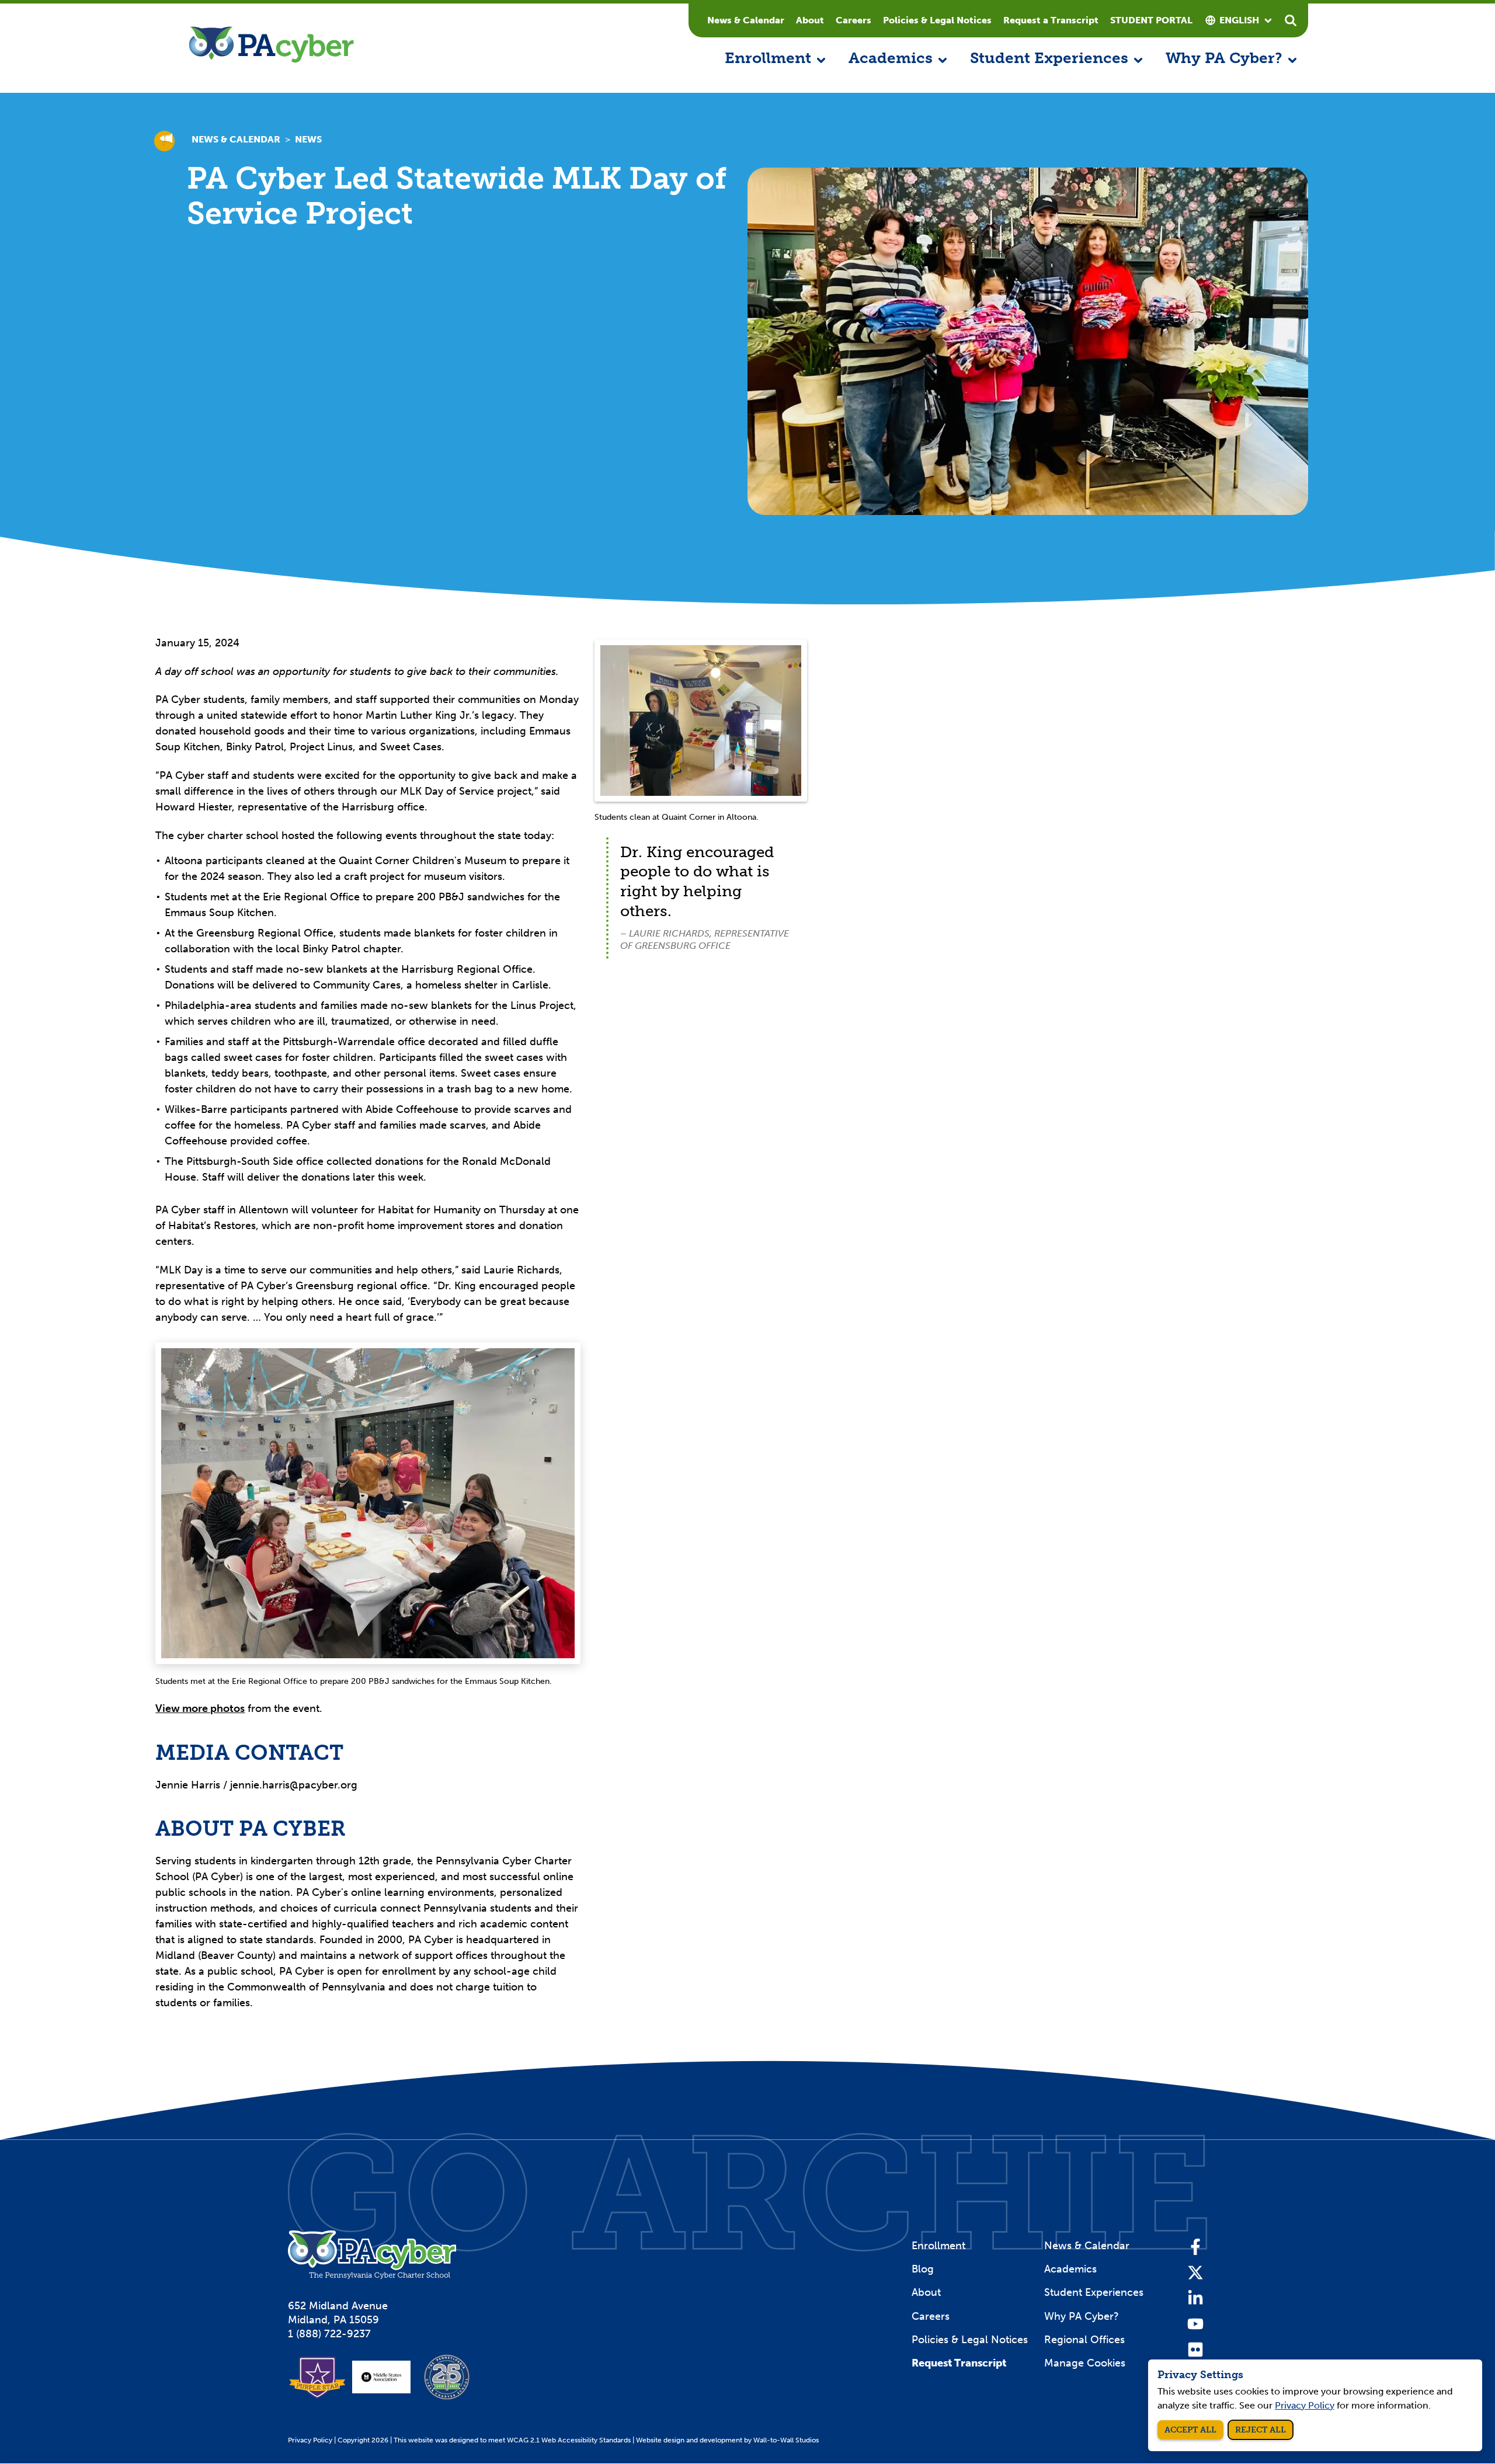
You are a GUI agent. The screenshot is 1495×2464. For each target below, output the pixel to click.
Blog (923, 2269)
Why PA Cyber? (1082, 2316)
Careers (853, 20)
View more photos (200, 1708)
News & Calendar (746, 20)
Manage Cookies (1085, 2363)
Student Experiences (1094, 2292)
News (308, 139)
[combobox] (1239, 20)
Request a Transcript (1051, 20)
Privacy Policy (310, 2440)
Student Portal (1151, 20)
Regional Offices (1084, 2340)
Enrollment (938, 2246)
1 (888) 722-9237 (329, 2334)
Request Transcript (959, 2363)
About (810, 20)
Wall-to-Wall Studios (786, 2440)
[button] (775, 59)
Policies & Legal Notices (937, 20)
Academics (1070, 2269)
